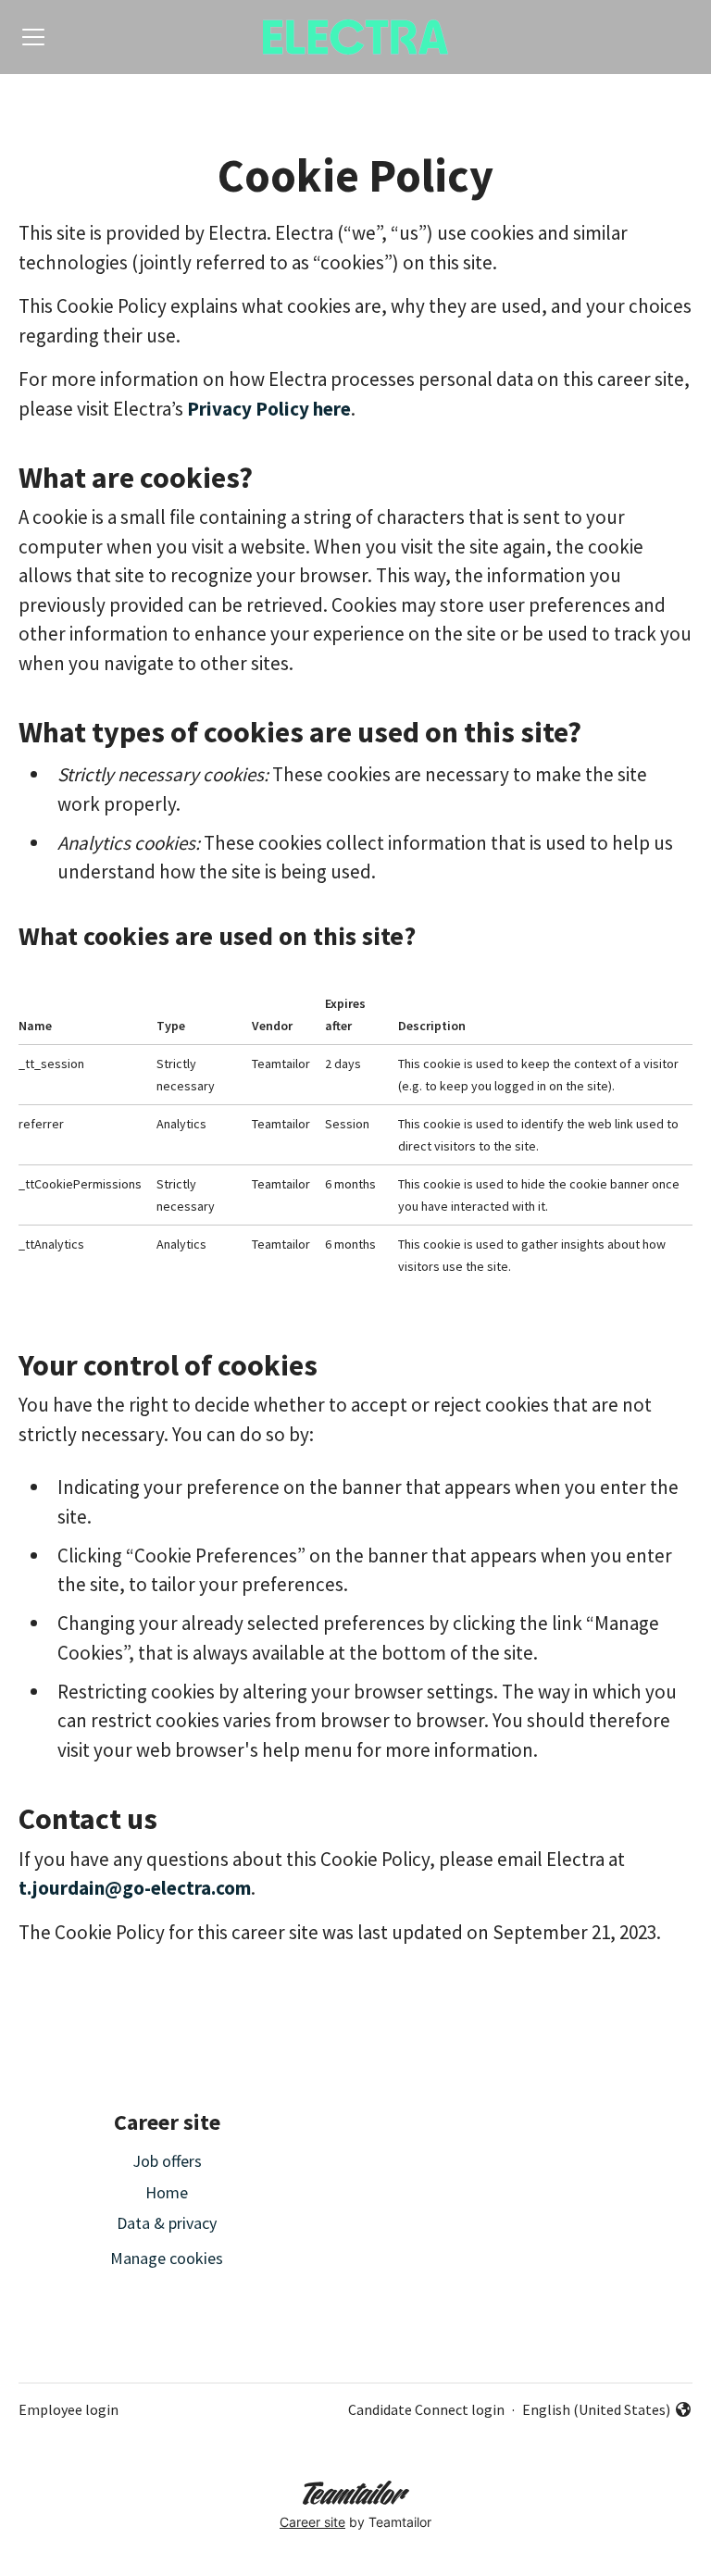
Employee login (69, 2409)
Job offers (167, 2161)
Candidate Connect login (426, 2409)
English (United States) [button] (596, 2410)
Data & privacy (167, 2223)
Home (167, 2192)
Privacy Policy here (269, 409)
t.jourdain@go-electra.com (135, 1888)
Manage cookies (167, 2258)
